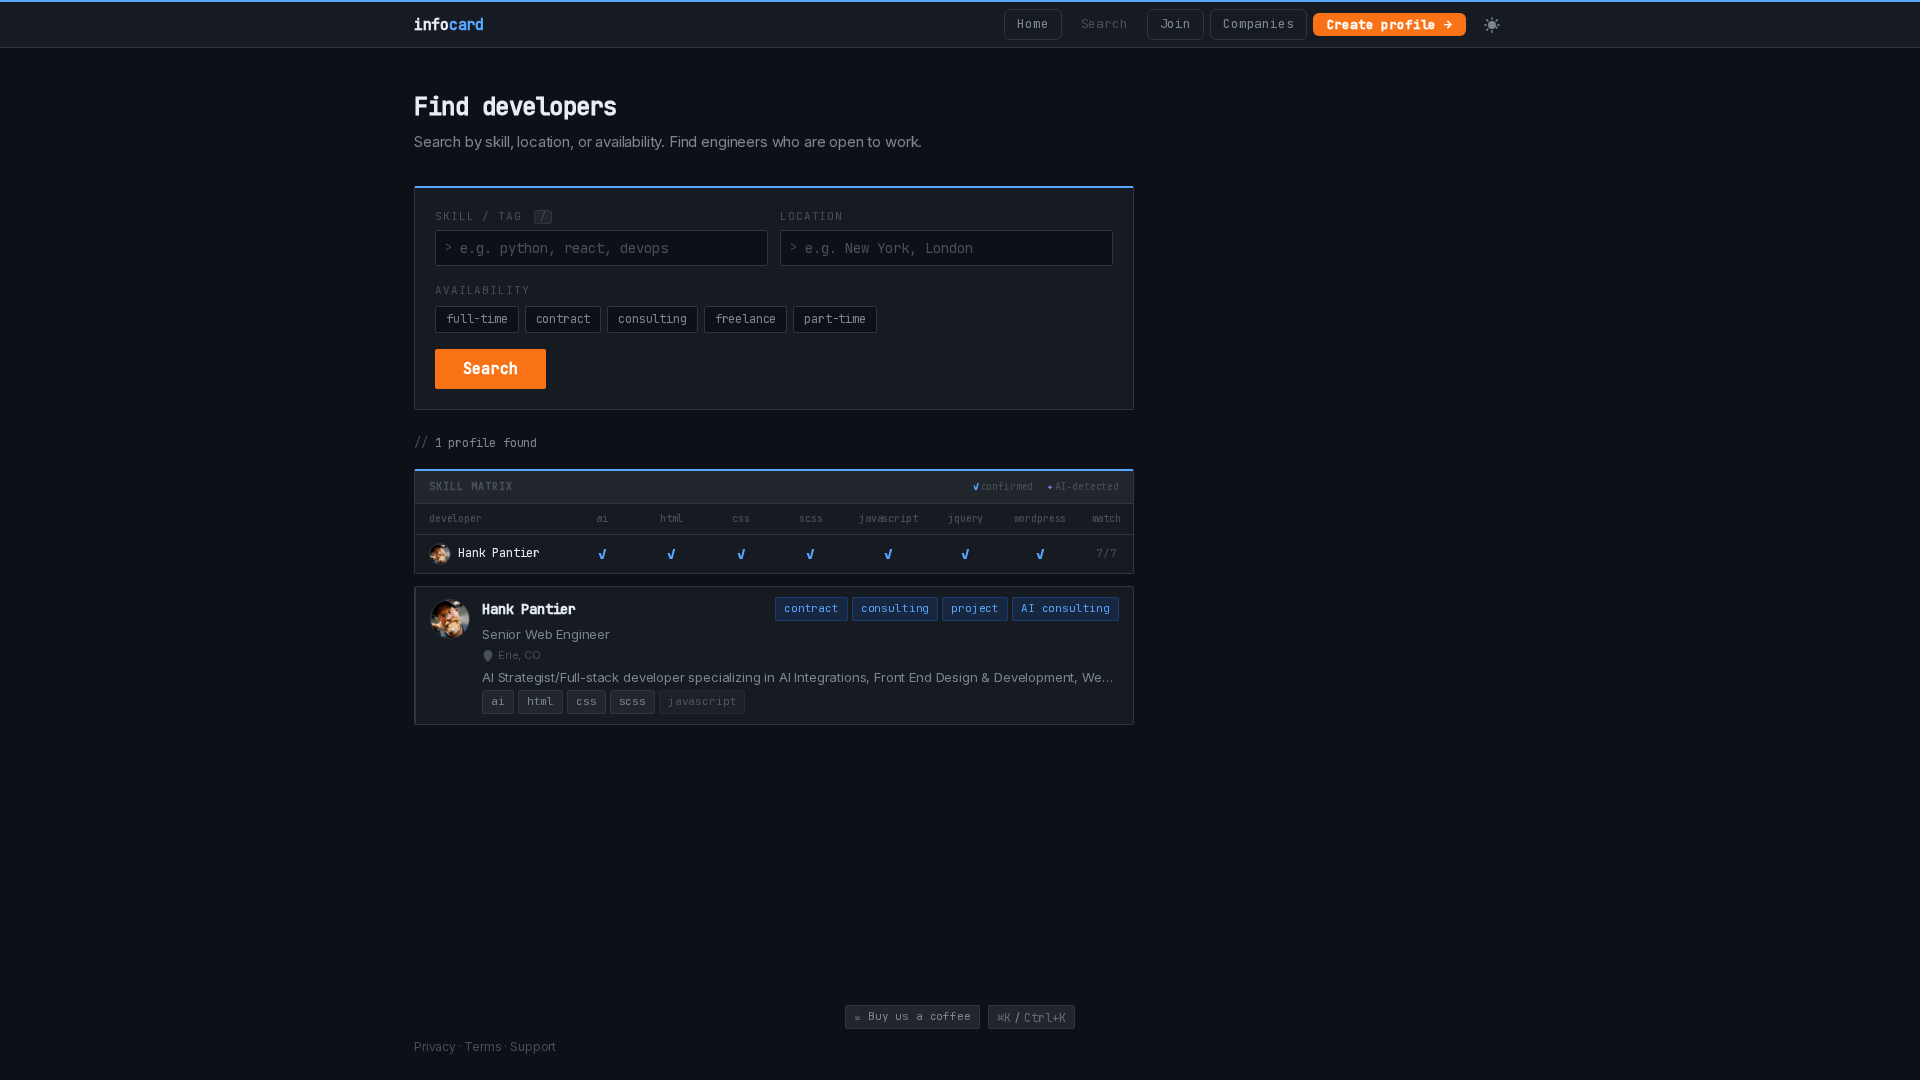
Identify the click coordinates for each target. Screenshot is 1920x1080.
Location (811, 216)
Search (1104, 23)
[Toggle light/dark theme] (1492, 25)
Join (1175, 23)
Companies (1258, 23)
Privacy (435, 1046)
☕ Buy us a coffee (912, 1016)
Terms (482, 1046)
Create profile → (1389, 24)
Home (1032, 23)
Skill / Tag (490, 216)
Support (533, 1046)
